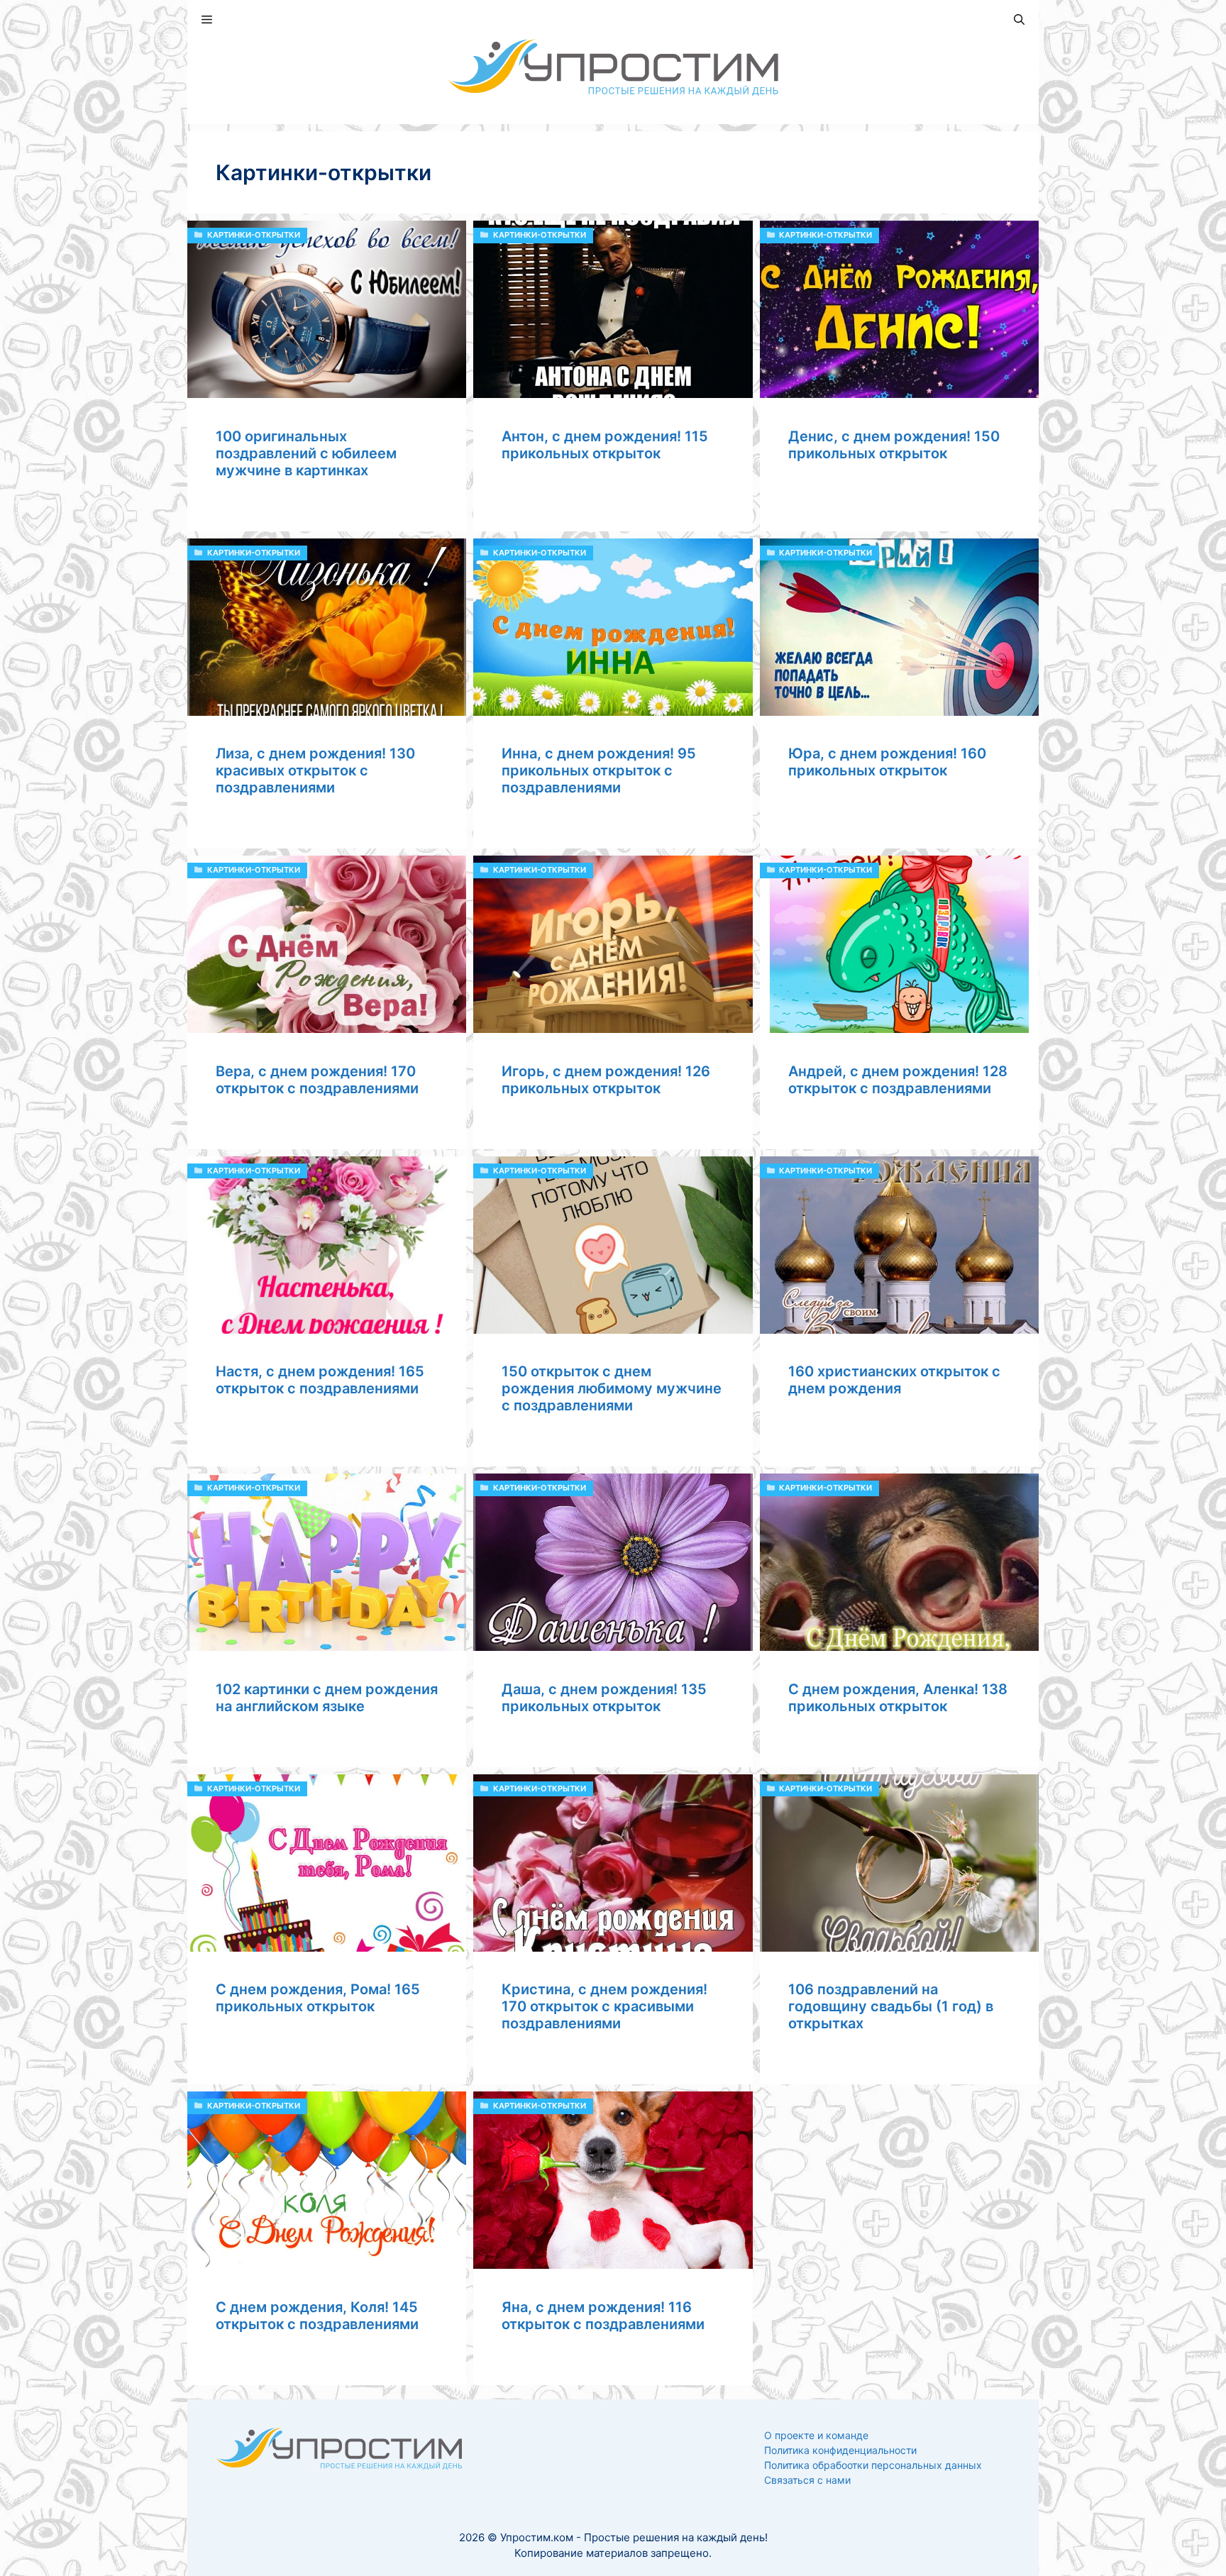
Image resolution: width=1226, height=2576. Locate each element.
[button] (207, 20)
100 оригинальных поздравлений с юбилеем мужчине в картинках (306, 453)
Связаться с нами (807, 2480)
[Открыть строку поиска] (1019, 20)
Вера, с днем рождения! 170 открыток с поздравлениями (317, 1080)
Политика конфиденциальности (840, 2450)
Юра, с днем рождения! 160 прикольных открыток (887, 762)
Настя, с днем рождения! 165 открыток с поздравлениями (320, 1380)
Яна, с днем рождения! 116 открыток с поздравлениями (603, 2316)
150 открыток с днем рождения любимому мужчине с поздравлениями (612, 1388)
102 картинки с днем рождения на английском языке (327, 1698)
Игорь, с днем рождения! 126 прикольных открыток (606, 1080)
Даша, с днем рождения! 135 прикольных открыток (604, 1698)
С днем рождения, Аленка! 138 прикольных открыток (898, 1698)
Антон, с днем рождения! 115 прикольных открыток (605, 445)
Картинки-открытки (254, 235)
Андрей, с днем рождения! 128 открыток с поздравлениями (898, 1080)
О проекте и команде (816, 2435)
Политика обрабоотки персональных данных (873, 2465)
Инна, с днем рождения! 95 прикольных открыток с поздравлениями (599, 770)
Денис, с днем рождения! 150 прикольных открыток (894, 445)
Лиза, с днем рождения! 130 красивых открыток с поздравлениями (315, 770)
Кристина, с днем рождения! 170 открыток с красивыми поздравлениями (604, 2006)
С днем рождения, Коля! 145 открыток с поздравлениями (317, 2316)
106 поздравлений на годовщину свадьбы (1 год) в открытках (891, 2006)
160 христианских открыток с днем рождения (894, 1380)
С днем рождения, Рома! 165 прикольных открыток (318, 1998)
